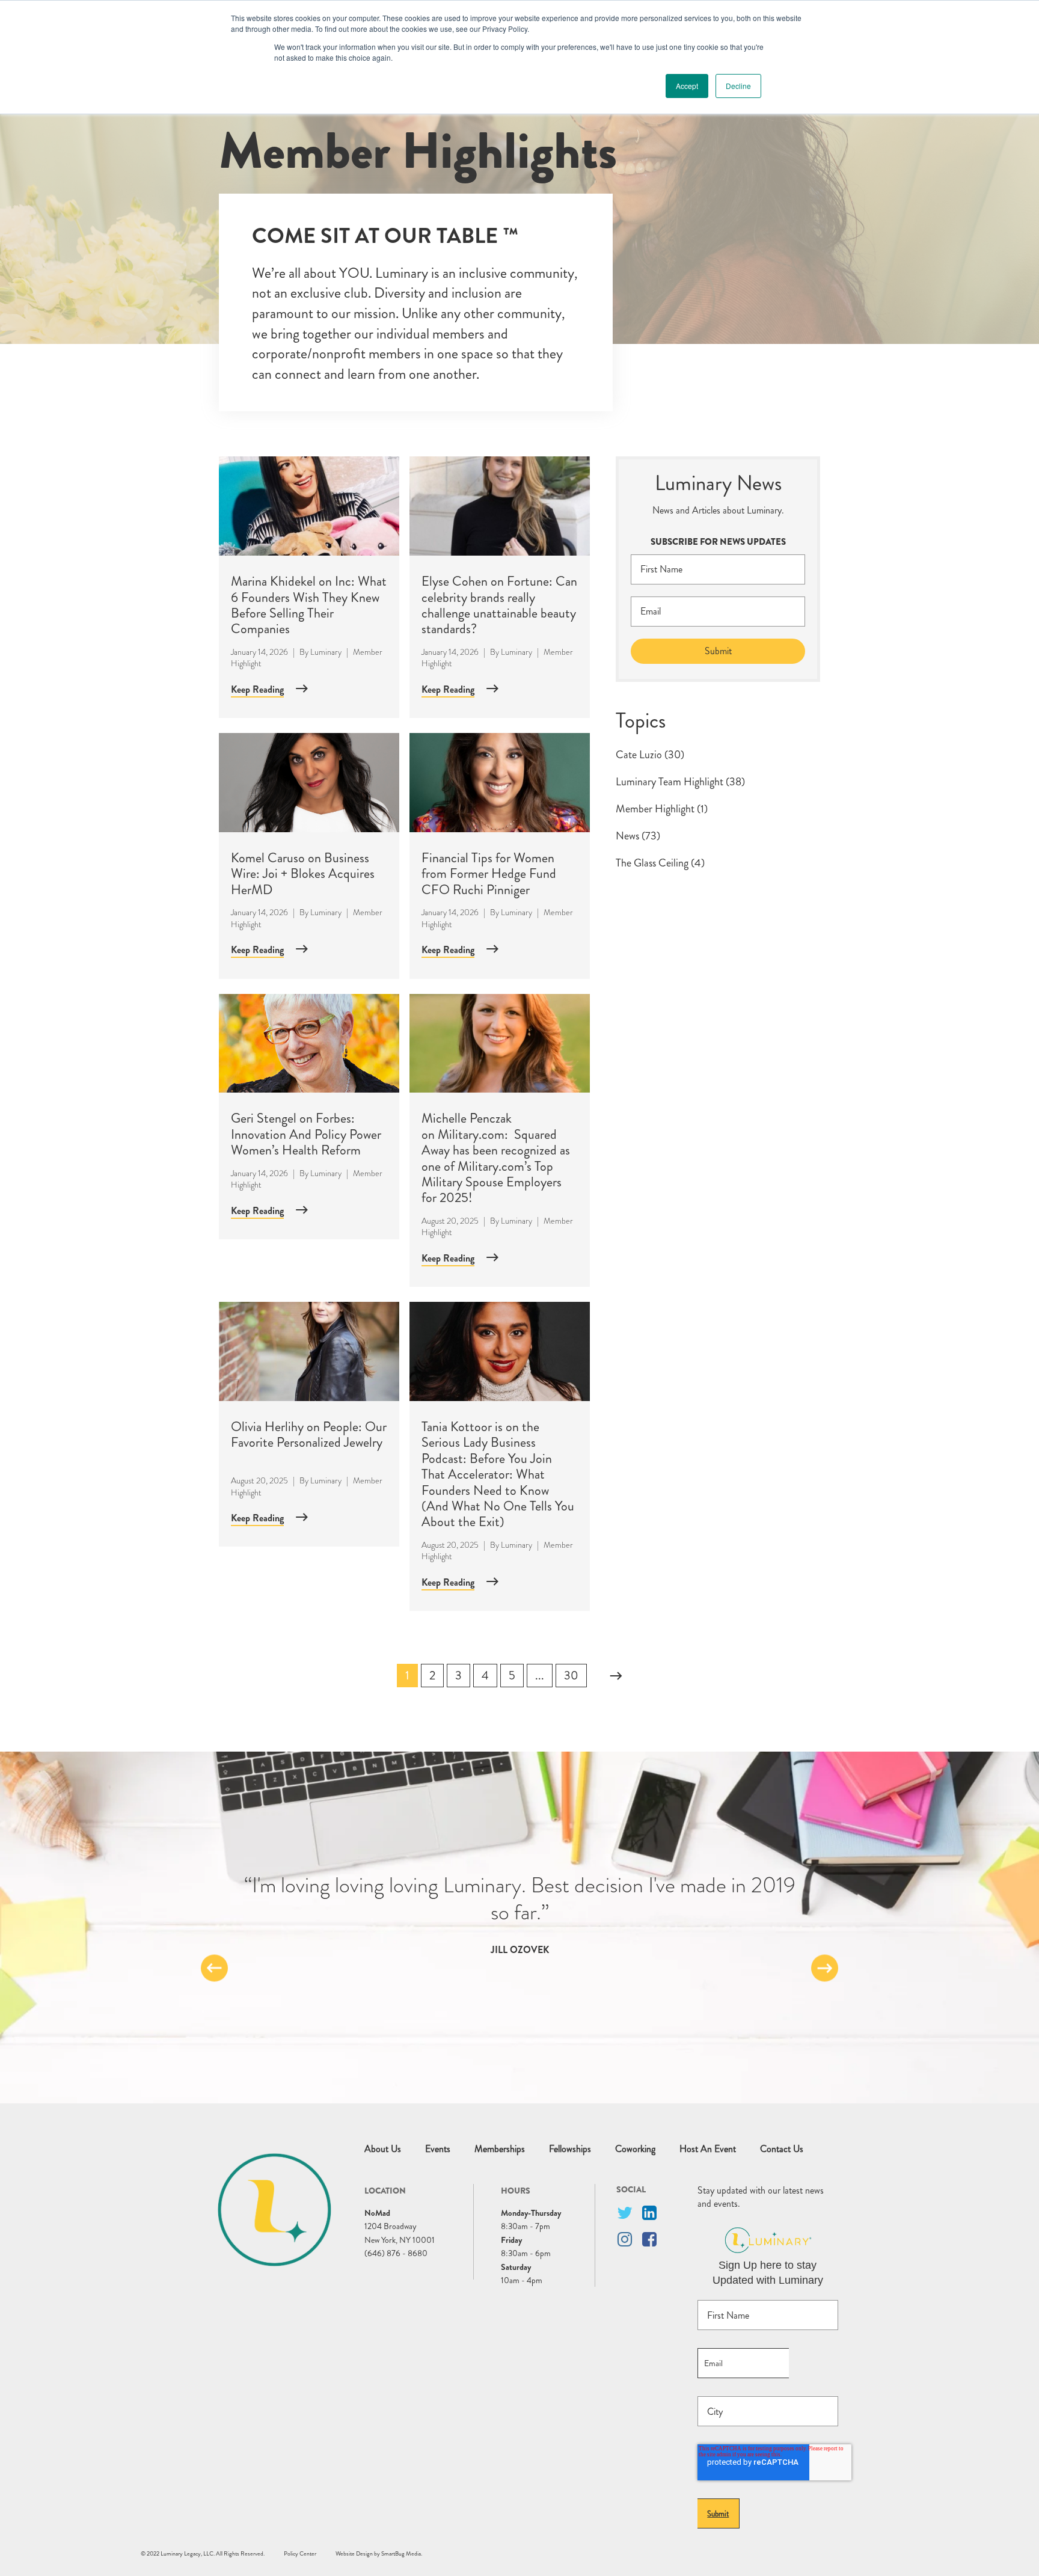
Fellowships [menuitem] (570, 2149)
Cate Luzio (650, 755)
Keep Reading (257, 689)
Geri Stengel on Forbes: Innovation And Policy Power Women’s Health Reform (306, 1134)
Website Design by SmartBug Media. (379, 2553)
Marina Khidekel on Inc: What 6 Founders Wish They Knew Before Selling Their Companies (309, 605)
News (638, 836)
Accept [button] (687, 86)
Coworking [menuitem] (635, 2149)
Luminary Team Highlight (680, 782)
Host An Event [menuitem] (708, 2149)
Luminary (326, 652)
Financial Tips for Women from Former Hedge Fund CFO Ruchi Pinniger (489, 874)
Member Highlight (662, 809)
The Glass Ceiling (660, 863)
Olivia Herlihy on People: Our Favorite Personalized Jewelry (309, 1434)
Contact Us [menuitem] (782, 2149)
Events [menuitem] (438, 2149)
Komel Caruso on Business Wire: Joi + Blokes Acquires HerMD (303, 874)
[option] (519, 1914)
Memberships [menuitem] (500, 2149)
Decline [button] (738, 86)
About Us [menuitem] (383, 2149)
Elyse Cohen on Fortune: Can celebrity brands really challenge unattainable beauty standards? (499, 605)
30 (571, 1676)
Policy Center (300, 2553)
